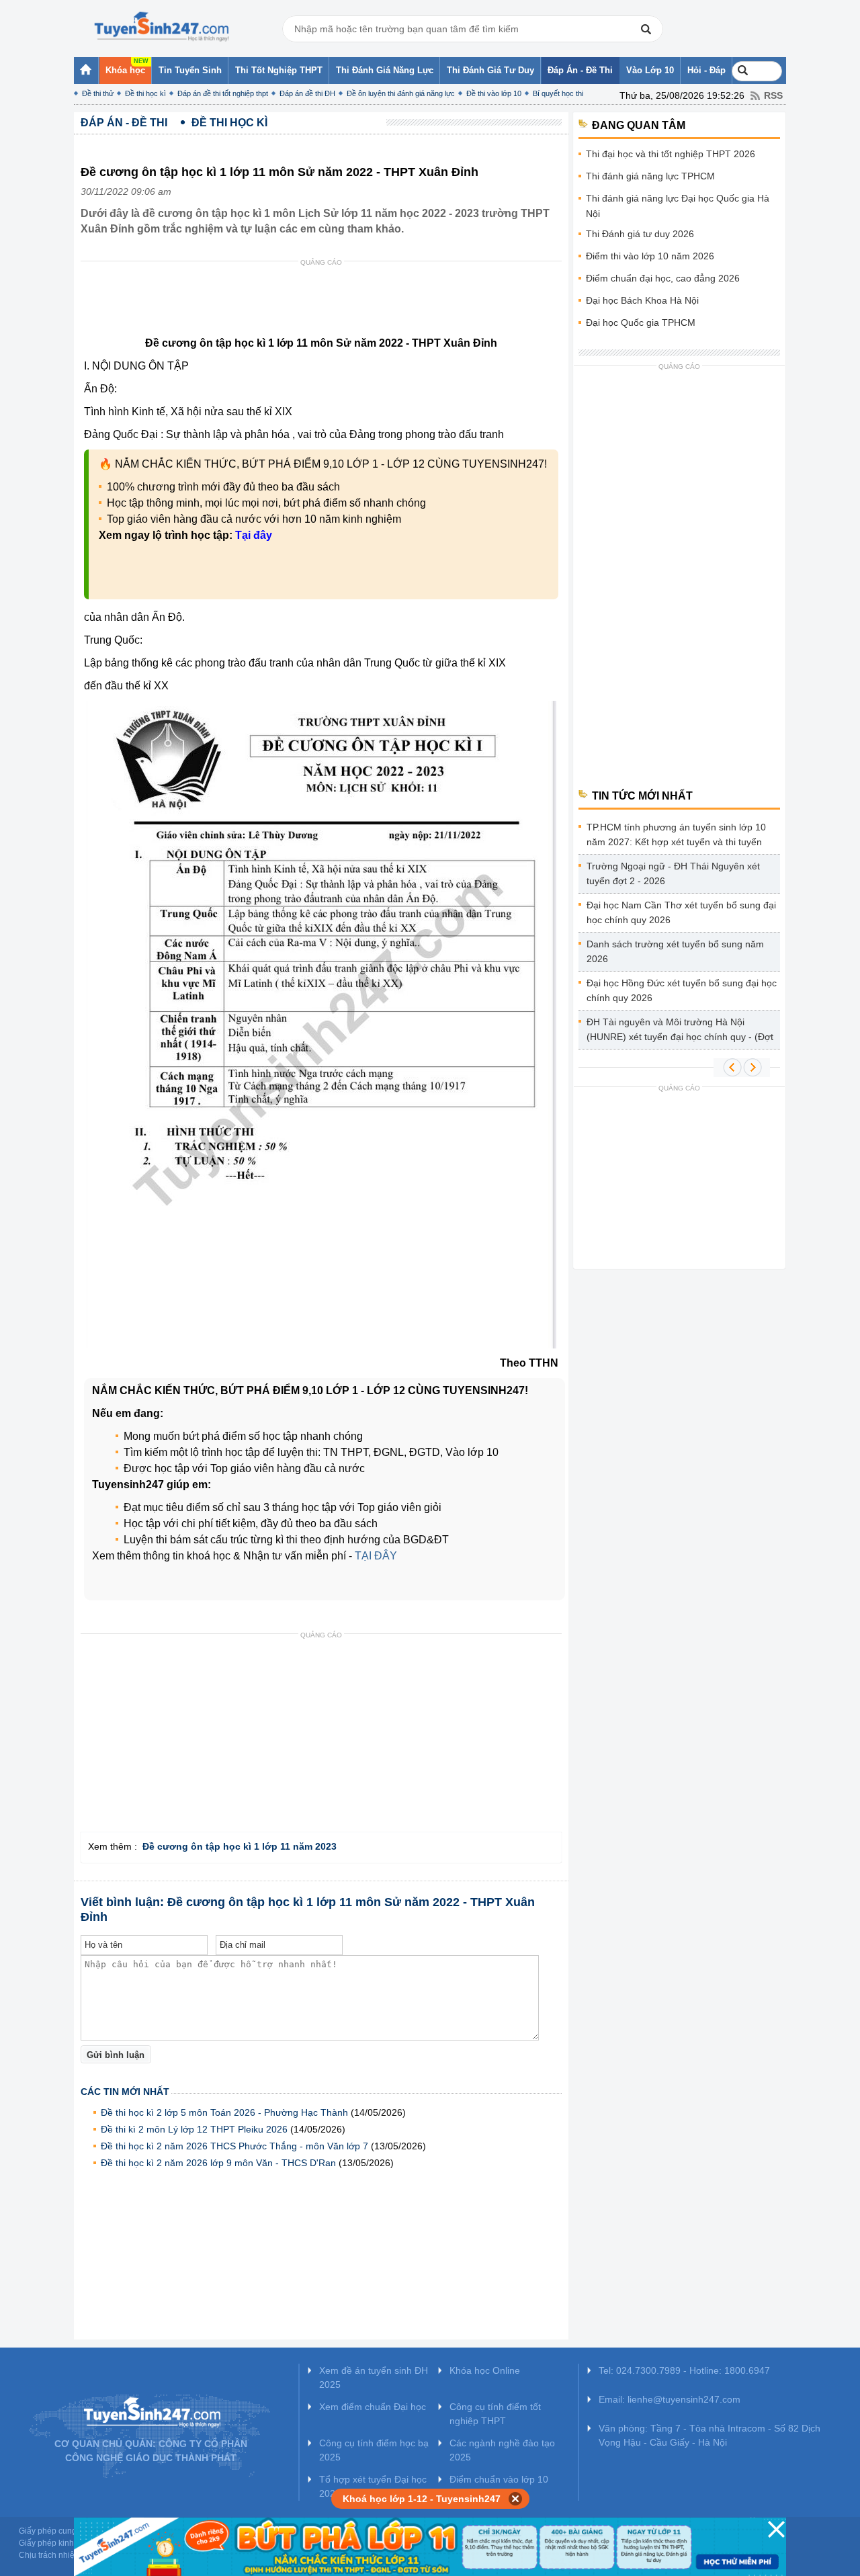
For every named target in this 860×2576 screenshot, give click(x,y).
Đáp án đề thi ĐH (307, 93)
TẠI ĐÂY (376, 1556)
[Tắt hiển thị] (516, 2499)
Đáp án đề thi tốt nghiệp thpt (223, 93)
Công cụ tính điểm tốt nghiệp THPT (495, 2414)
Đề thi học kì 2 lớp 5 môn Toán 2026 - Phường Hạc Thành (224, 2112)
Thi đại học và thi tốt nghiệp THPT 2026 (671, 154)
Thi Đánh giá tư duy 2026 (640, 234)
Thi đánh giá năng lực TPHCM (650, 176)
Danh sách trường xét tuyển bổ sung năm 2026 (675, 951)
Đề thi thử (98, 93)
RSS (773, 95)
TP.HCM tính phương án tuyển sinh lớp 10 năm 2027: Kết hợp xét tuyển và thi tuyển (676, 834)
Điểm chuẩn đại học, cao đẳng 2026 (663, 278)
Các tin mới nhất (125, 2092)
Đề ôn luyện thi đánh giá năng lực (401, 93)
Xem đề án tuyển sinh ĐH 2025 (374, 2377)
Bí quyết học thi (558, 93)
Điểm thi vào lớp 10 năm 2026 (650, 256)
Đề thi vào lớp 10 (494, 93)
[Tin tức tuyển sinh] (161, 27)
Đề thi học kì (145, 93)
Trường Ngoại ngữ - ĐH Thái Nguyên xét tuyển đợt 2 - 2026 (673, 873)
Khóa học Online (485, 2370)
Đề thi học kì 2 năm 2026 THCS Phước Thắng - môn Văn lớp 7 (234, 2146)
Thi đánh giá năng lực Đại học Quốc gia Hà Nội (678, 206)
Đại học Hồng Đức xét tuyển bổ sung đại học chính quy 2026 (682, 990)
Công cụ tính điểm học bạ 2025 (374, 2450)
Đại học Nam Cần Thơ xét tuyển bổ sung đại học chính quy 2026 (681, 912)
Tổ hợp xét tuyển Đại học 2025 (373, 2486)
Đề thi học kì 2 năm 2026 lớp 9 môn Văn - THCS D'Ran (218, 2163)
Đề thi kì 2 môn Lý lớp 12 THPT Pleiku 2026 (194, 2129)
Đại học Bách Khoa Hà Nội (642, 300)
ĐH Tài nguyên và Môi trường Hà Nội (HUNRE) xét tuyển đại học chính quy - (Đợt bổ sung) (680, 1032)
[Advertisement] (325, 302)
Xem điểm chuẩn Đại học (373, 2407)
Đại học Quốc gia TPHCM (641, 323)
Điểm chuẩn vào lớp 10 (499, 2479)
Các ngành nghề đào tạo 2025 (502, 2450)
